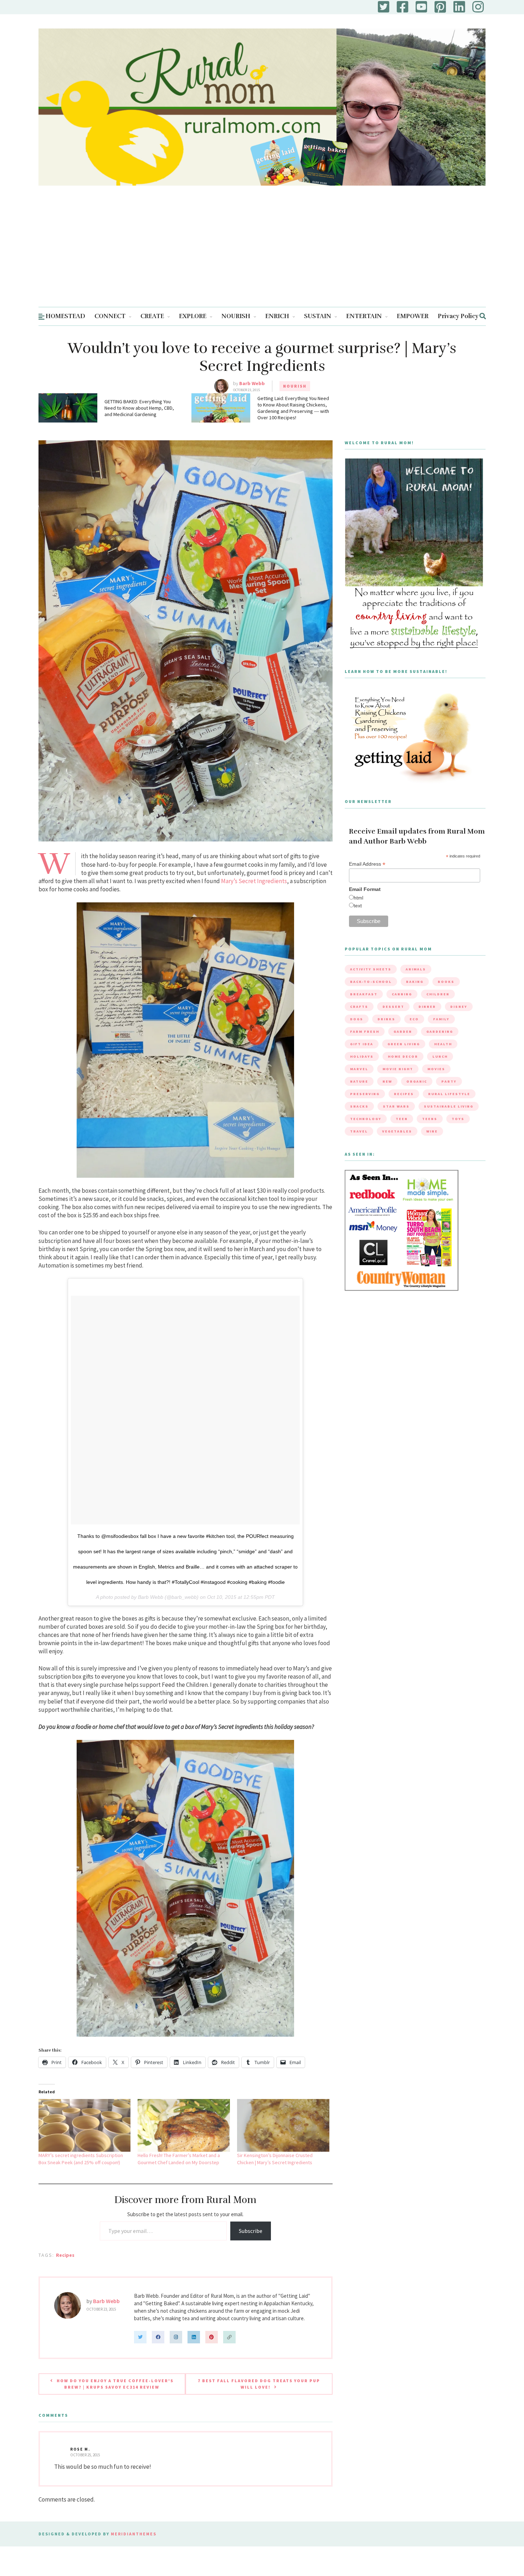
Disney (459, 1007)
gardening (440, 1032)
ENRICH (277, 316)
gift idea (362, 1044)
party (449, 1081)
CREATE (152, 316)
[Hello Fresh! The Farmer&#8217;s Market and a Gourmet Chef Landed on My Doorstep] (184, 2125)
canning (402, 994)
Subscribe (251, 2231)
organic (417, 1081)
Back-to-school (371, 982)
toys (458, 1119)
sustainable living (449, 1106)
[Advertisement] (262, 253)
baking (415, 982)
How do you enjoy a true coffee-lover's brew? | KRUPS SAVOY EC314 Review (115, 2384)
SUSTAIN (318, 316)
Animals (416, 969)
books (446, 982)
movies (436, 1069)
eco (414, 1019)
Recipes (65, 2255)
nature (359, 1081)
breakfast (364, 994)
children (438, 994)
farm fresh (365, 1032)
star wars (396, 1106)
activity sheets (371, 969)
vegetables (397, 1131)
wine (432, 1131)
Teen (402, 1119)
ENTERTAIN (364, 316)
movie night (398, 1069)
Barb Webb (252, 383)
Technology (366, 1119)
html (358, 898)
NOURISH (236, 316)
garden (403, 1032)
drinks (386, 1019)
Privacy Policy (458, 316)
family (441, 1019)
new (387, 1081)
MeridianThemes (134, 2534)
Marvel (359, 1069)
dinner (427, 1007)
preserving (365, 1094)
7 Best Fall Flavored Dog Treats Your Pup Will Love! (259, 2384)
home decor (403, 1056)
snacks (359, 1106)
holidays (362, 1056)
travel (359, 1131)
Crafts (359, 1007)
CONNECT (110, 316)
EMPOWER (413, 316)
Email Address (367, 864)
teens (430, 1119)
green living (404, 1044)
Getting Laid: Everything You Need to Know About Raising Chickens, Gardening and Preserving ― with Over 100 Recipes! (293, 408)
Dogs (357, 1019)
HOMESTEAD (65, 316)
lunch (440, 1056)
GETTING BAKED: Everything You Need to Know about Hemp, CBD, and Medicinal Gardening (139, 408)
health (443, 1044)
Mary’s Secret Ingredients (254, 881)
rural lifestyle (449, 1094)
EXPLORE (193, 316)
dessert (393, 1007)
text (358, 906)
